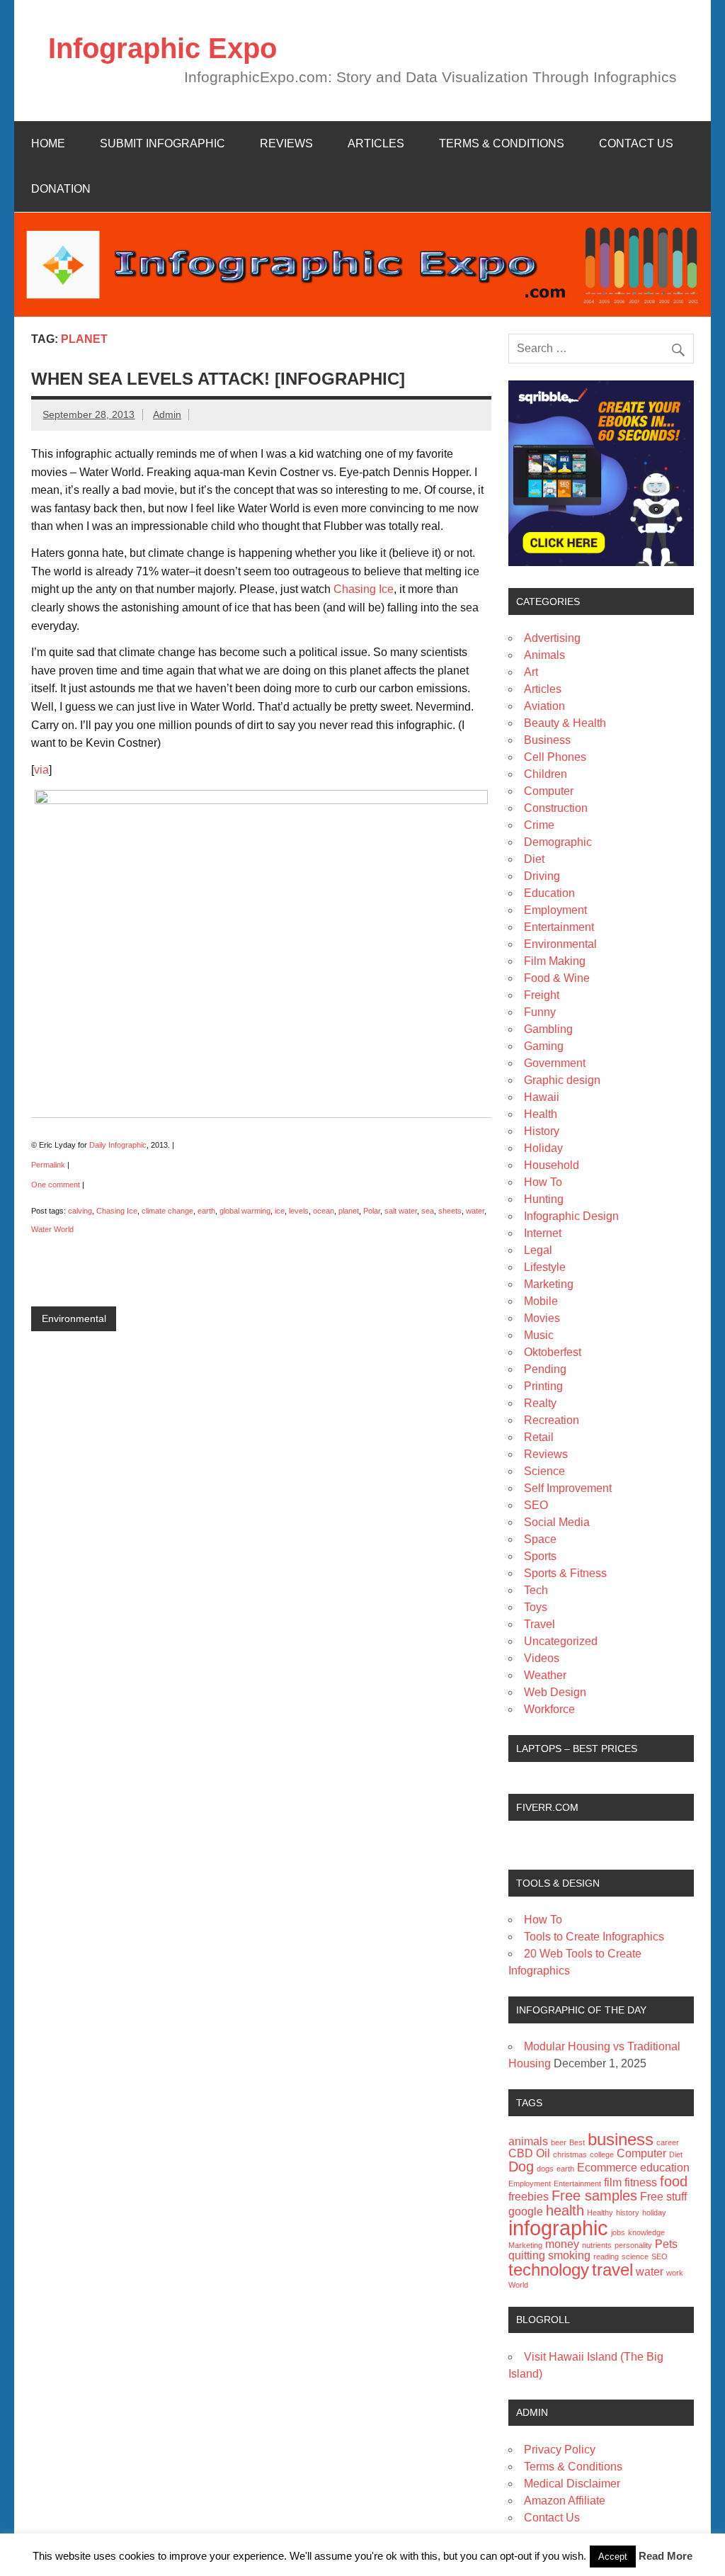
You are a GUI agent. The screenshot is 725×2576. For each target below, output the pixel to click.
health (565, 2210)
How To (543, 1182)
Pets (666, 2244)
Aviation (544, 706)
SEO (536, 1505)
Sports (540, 1556)
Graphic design (562, 1080)
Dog (521, 2166)
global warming (245, 1211)
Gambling (548, 1029)
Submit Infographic (162, 143)
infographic (558, 2228)
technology (549, 2270)
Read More (666, 2556)
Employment (555, 910)
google (526, 2211)
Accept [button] (613, 2557)
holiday (654, 2213)
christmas (570, 2154)
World (518, 2285)
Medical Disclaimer (572, 2484)
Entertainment (559, 927)
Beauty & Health (565, 723)
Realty (540, 1403)
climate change (167, 1211)
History (542, 1131)
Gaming (544, 1046)
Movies (542, 1318)
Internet (543, 1233)
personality (633, 2245)
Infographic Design (571, 1216)
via (41, 770)
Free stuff (663, 2197)
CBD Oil (529, 2153)
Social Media (557, 1522)
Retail (539, 1437)
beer (559, 2142)
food (674, 2181)
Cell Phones (555, 757)
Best (577, 2142)
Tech (536, 1590)
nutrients (597, 2245)
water (475, 1211)
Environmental (74, 1318)
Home (48, 143)
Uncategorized (561, 1641)
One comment (56, 1185)
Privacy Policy (560, 2450)
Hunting (544, 1199)
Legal (538, 1250)
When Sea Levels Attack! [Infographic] (218, 379)
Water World (52, 1229)
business (621, 2139)
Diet (534, 859)
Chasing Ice (364, 589)
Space (540, 1539)
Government (555, 1063)
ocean (324, 1211)
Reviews (286, 143)
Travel (540, 1624)
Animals (544, 655)
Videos (542, 1658)
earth (206, 1211)
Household (552, 1165)
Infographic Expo (162, 48)
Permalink (48, 1165)
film (613, 2182)
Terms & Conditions (502, 143)
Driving (542, 876)
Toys (536, 1607)
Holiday (543, 1148)
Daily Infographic (118, 1145)
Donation (61, 189)
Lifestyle (545, 1267)
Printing (543, 1386)
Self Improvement (568, 1488)
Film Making (555, 961)
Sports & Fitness (565, 1573)
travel (612, 2270)
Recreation (552, 1420)
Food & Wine (557, 978)
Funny (540, 1012)
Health (541, 1114)
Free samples (594, 2195)
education (665, 2168)
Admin (167, 414)
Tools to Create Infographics (594, 1937)
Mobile (541, 1301)
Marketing (549, 1284)
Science (544, 1471)
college (602, 2154)
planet (349, 1211)
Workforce (549, 1709)
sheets (450, 1211)
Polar (372, 1211)
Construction (556, 808)
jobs (618, 2232)
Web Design (555, 1692)
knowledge (646, 2232)
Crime (539, 825)
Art (531, 672)
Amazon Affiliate (565, 2501)
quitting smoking (549, 2255)
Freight (542, 995)
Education (549, 893)
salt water (401, 1211)
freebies (529, 2197)
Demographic (558, 842)
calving (80, 1211)
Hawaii (542, 1097)
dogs (545, 2169)
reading (606, 2256)
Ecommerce (607, 2168)
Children (546, 774)
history (628, 2213)
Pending (545, 1369)
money (562, 2244)
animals (528, 2141)
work (675, 2273)
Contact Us (636, 143)
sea (428, 1211)
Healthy (600, 2213)
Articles (376, 143)
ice (280, 1211)
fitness (641, 2182)
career (668, 2142)
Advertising (552, 638)
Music (539, 1335)
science (635, 2256)
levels (299, 1211)
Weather (545, 1675)
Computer (549, 791)
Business (547, 740)
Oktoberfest (553, 1352)
